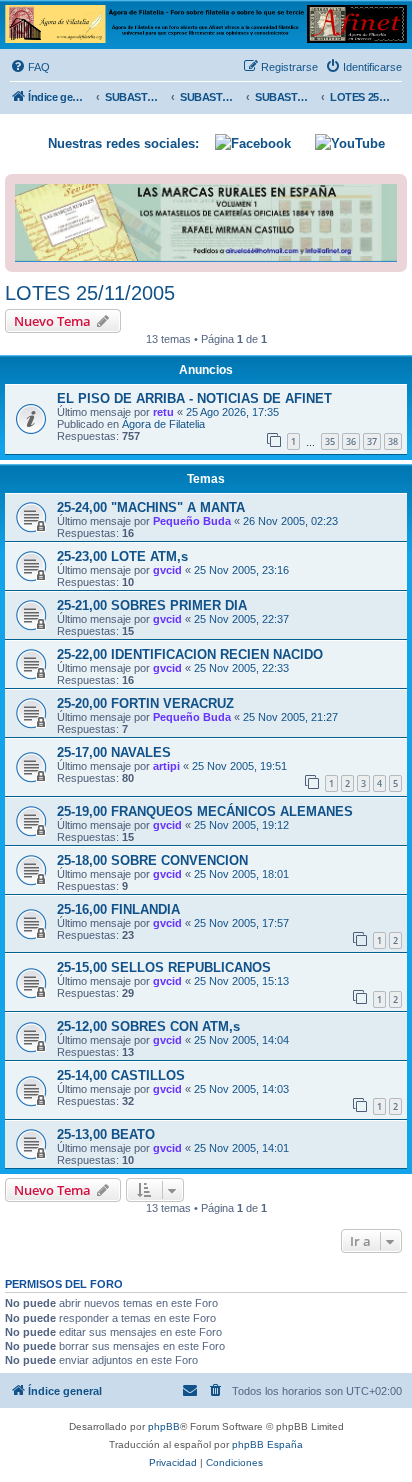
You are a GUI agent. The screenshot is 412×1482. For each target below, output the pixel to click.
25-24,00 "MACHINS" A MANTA (151, 507)
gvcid (167, 570)
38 (393, 441)
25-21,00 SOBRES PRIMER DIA (152, 605)
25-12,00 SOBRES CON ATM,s (148, 1026)
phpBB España (267, 1444)
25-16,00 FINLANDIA (118, 909)
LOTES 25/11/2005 (90, 293)
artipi (166, 766)
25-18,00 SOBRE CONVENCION (152, 860)
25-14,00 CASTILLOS (121, 1075)
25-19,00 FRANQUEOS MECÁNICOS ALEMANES (205, 811)
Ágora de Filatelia (163, 424)
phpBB (164, 1426)
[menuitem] (30, 67)
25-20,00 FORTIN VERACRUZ (145, 703)
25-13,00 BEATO (106, 1134)
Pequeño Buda (192, 521)
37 (372, 441)
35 (330, 441)
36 (351, 441)
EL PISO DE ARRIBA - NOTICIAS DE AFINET (194, 398)
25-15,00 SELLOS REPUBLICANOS (164, 967)
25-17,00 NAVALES (114, 752)
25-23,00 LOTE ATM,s (122, 556)
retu (163, 412)
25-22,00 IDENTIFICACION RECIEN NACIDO (190, 654)
